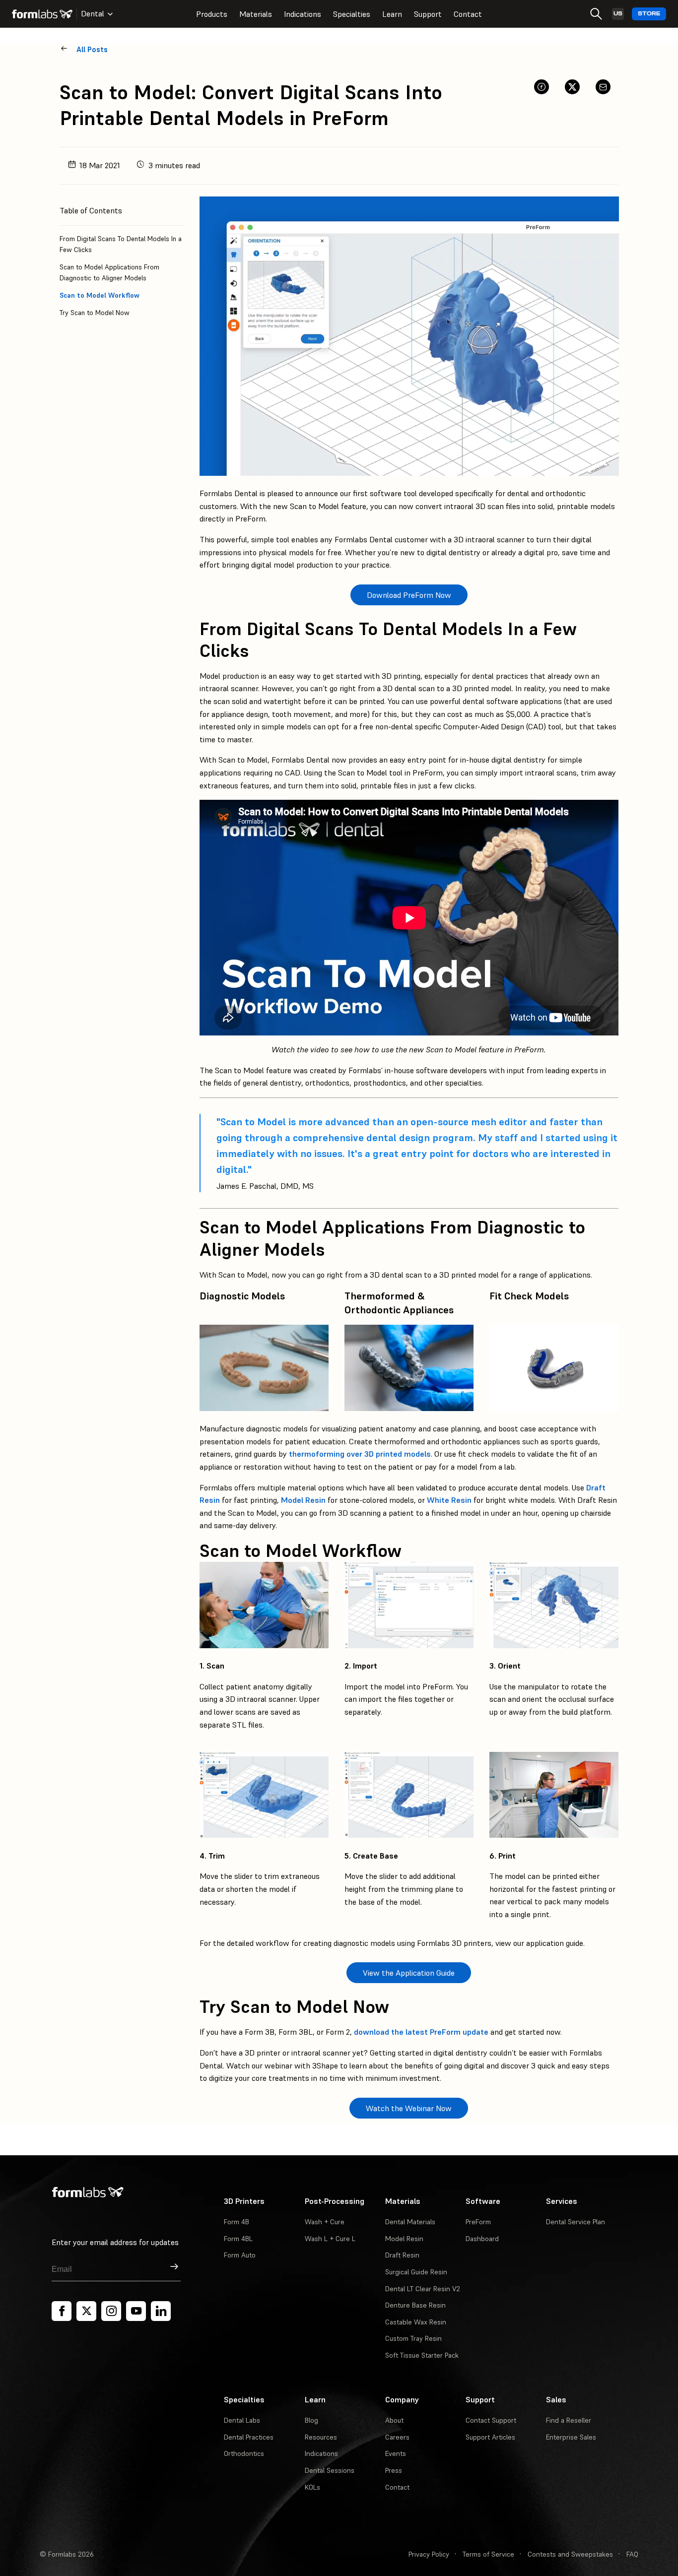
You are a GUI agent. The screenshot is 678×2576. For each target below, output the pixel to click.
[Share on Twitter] (572, 87)
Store (649, 14)
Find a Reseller (569, 2420)
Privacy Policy (429, 2554)
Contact (468, 14)
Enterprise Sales (571, 2437)
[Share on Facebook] (542, 87)
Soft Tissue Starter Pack (422, 2355)
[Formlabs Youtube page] (136, 2311)
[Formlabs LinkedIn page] (161, 2311)
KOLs (312, 2487)
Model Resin (303, 1500)
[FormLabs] (42, 14)
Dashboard (482, 2239)
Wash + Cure (325, 2222)
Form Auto (240, 2255)
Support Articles (490, 2437)
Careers (397, 2437)
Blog (311, 2420)
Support (428, 14)
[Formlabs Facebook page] (62, 2311)
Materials (256, 14)
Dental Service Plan (576, 2222)
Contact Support (491, 2420)
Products (212, 14)
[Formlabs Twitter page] (86, 2311)
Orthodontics (244, 2453)
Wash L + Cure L (330, 2239)
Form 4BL (238, 2239)
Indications (303, 14)
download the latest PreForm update (421, 2032)
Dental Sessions (330, 2470)
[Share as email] (603, 87)
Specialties (352, 14)
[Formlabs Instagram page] (111, 2311)
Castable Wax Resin (416, 2322)
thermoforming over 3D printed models (360, 1454)
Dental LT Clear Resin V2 (423, 2289)
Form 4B (237, 2222)
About (394, 2420)
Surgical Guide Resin (416, 2272)
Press (394, 2470)
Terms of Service (488, 2554)
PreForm (478, 2222)
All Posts (92, 49)
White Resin (449, 1500)
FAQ (632, 2554)
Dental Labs (242, 2420)
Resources (321, 2437)
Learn (392, 14)
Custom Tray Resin (413, 2338)
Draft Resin (402, 2255)
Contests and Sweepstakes (570, 2554)
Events (396, 2453)
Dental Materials (410, 2222)
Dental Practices (249, 2437)
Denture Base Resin (415, 2305)
